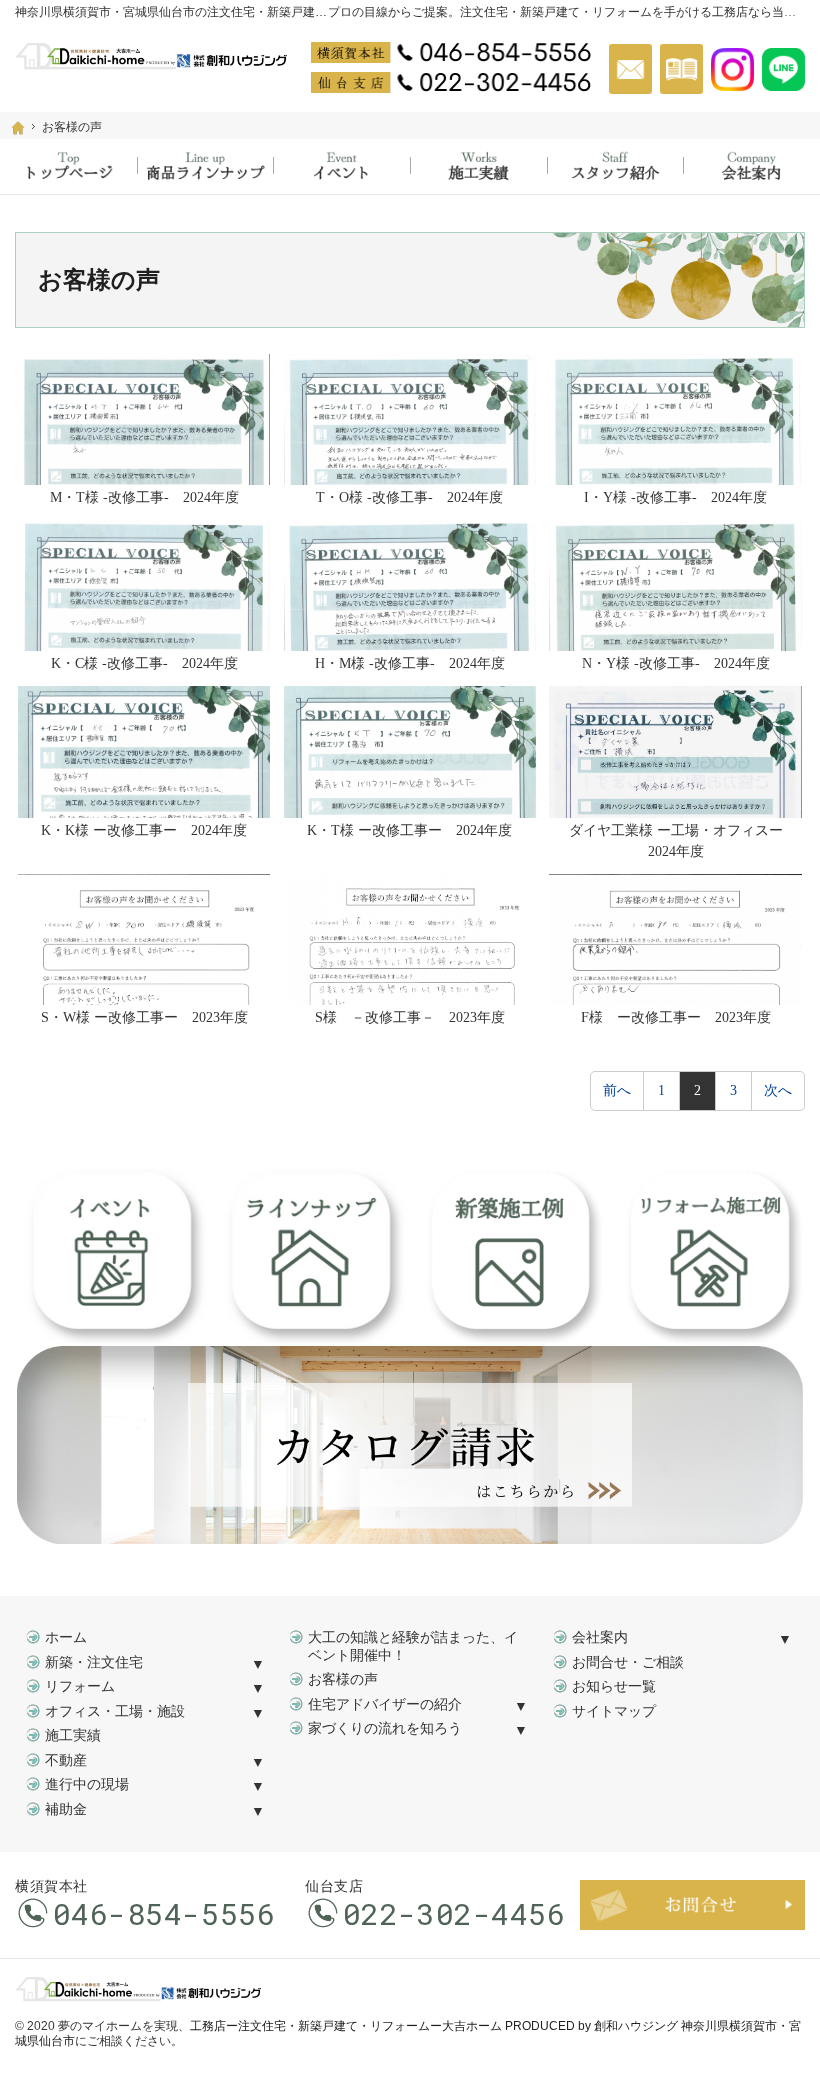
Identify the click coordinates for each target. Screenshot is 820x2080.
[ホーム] (18, 128)
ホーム (66, 1637)
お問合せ (630, 69)
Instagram (732, 69)
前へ (617, 1090)
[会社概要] (751, 166)
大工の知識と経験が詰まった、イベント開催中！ (413, 1646)
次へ (778, 1090)
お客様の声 (343, 1679)
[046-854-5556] (451, 52)
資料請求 (681, 69)
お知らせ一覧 (614, 1686)
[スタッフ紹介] (615, 166)
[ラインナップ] (205, 166)
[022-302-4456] (451, 82)
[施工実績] (478, 166)
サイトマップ (614, 1711)
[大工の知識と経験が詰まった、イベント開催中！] (341, 166)
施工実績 (73, 1735)
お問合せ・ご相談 (628, 1662)
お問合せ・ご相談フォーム (692, 1905)
